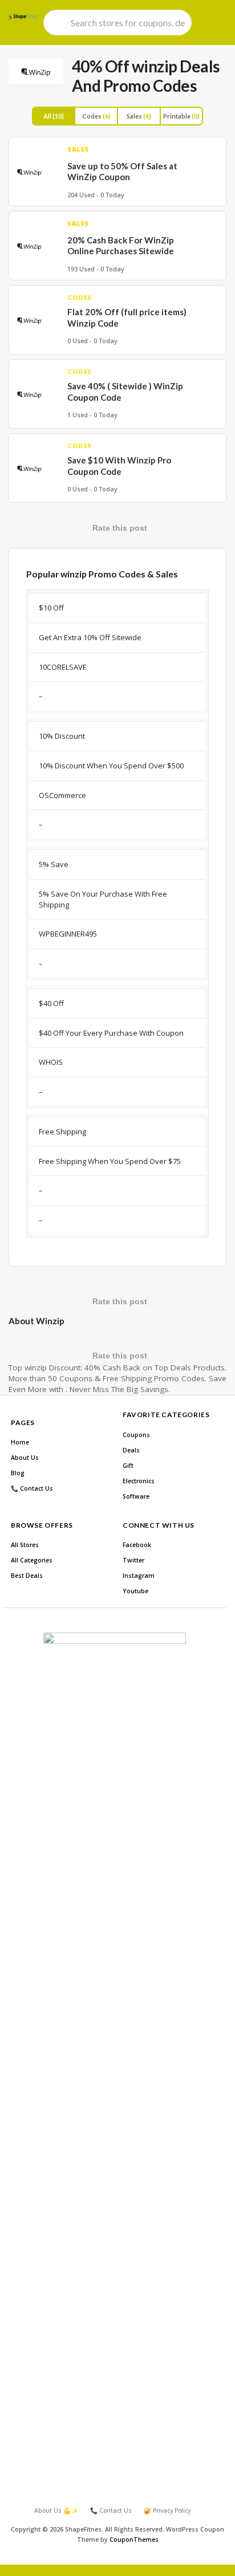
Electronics (139, 1481)
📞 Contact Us (32, 1488)
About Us (25, 1458)
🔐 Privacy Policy (167, 2510)
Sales (139, 116)
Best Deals (27, 1576)
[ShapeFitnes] (23, 17)
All (54, 116)
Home (20, 1442)
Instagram (139, 1576)
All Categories (32, 1560)
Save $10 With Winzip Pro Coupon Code (119, 466)
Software (136, 1496)
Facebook (137, 1545)
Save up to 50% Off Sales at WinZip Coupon (122, 172)
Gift (128, 1466)
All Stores (25, 1545)
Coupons (136, 1435)
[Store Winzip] (36, 71)
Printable (181, 116)
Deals (131, 1450)
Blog (18, 1473)
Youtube (135, 1591)
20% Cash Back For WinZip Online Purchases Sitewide (121, 246)
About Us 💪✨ (56, 2510)
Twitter (133, 1560)
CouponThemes (134, 2540)
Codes (96, 116)
